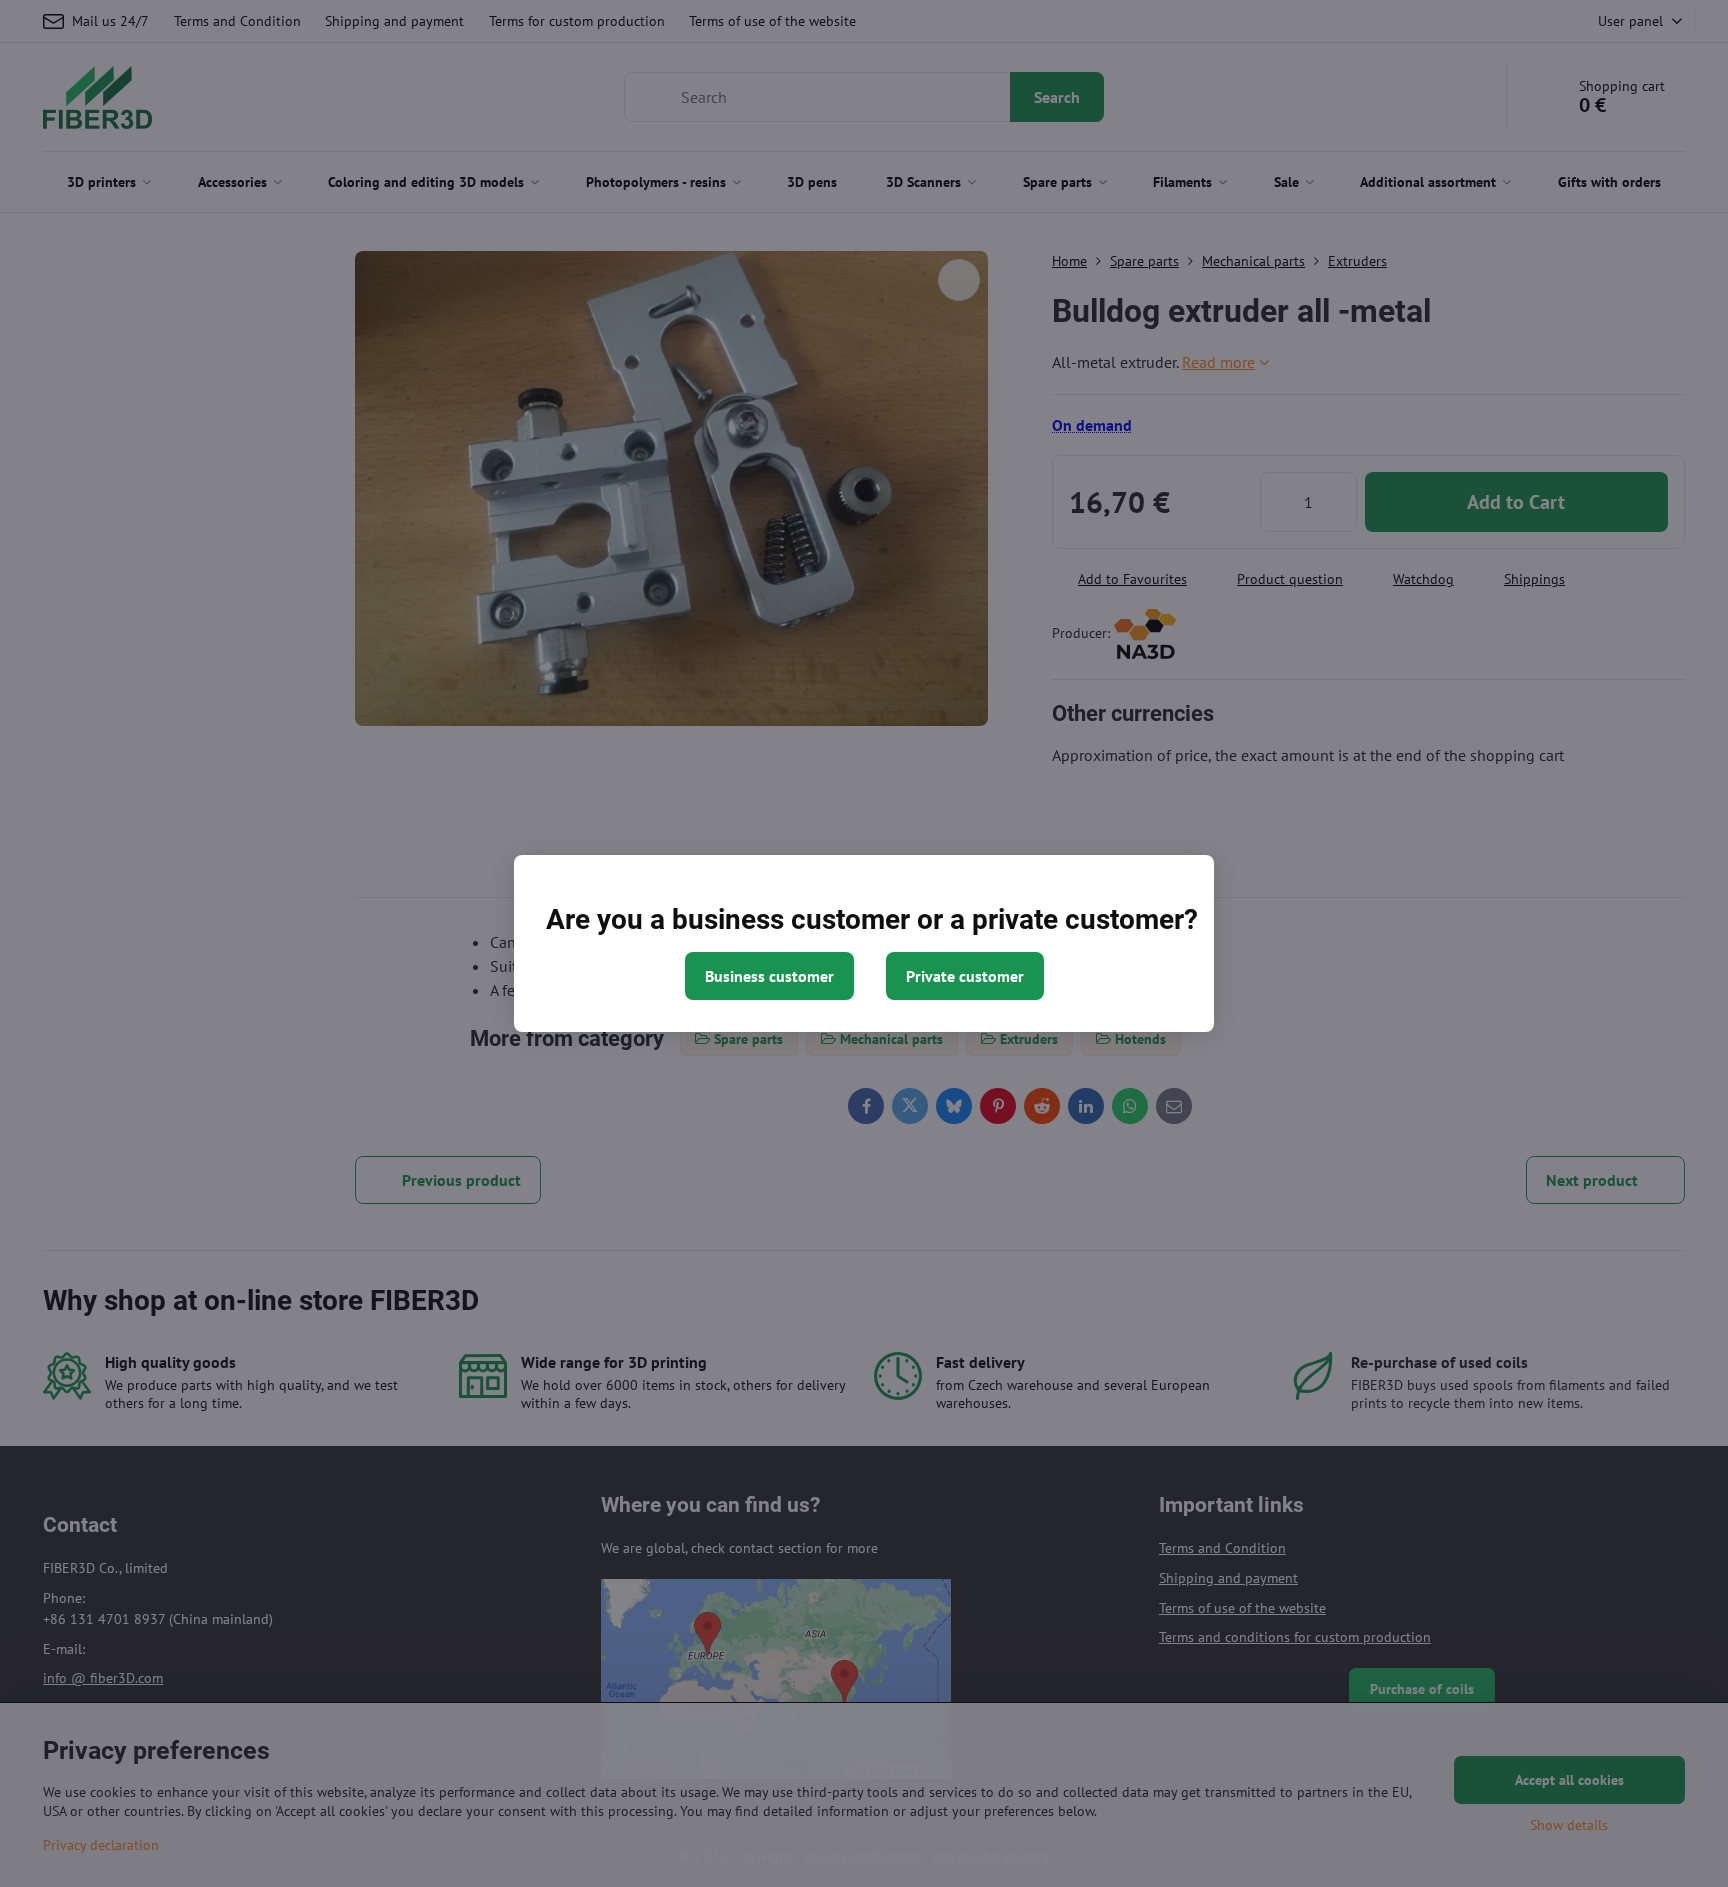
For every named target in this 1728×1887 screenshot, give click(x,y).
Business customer (769, 976)
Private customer (965, 976)
